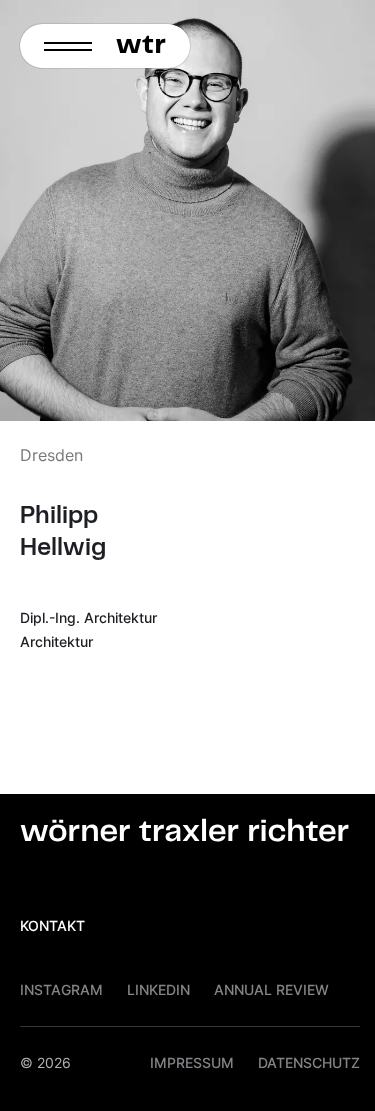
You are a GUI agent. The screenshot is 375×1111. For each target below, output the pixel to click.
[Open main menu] (62, 46)
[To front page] (147, 46)
